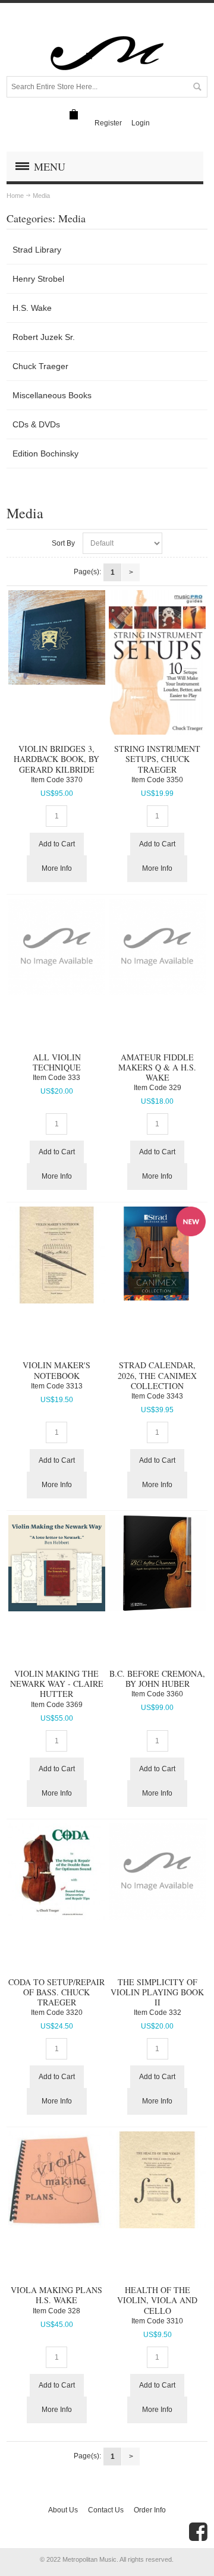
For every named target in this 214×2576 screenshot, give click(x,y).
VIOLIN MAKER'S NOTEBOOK (56, 1370)
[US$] (74, 114)
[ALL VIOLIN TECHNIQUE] (56, 947)
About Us (63, 2510)
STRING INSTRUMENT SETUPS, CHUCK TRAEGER (157, 759)
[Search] (197, 87)
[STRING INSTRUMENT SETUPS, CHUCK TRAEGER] (157, 662)
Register (108, 123)
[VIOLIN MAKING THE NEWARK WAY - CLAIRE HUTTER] (56, 1563)
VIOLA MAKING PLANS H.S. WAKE (56, 2295)
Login (141, 123)
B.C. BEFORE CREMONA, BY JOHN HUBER (157, 1679)
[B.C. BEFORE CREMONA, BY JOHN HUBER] (157, 1563)
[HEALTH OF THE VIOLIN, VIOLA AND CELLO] (157, 2180)
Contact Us (106, 2510)
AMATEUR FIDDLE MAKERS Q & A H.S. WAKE (157, 1067)
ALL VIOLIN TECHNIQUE (57, 1062)
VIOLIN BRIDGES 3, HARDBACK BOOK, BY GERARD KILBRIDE (56, 759)
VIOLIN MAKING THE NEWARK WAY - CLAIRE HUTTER (57, 1684)
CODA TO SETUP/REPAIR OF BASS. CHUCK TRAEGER (56, 1992)
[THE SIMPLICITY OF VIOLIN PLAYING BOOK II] (157, 1871)
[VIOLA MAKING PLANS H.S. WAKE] (56, 2180)
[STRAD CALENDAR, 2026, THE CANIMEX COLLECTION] (157, 1254)
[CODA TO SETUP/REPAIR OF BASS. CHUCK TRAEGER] (56, 1871)
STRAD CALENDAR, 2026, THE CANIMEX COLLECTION (157, 1375)
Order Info (150, 2510)
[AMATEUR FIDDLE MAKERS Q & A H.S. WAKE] (157, 947)
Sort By (63, 543)
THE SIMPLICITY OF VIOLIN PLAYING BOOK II (157, 1992)
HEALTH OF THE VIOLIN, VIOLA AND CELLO (157, 2300)
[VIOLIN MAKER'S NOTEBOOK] (56, 1255)
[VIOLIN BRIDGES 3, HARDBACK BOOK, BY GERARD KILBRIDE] (56, 637)
